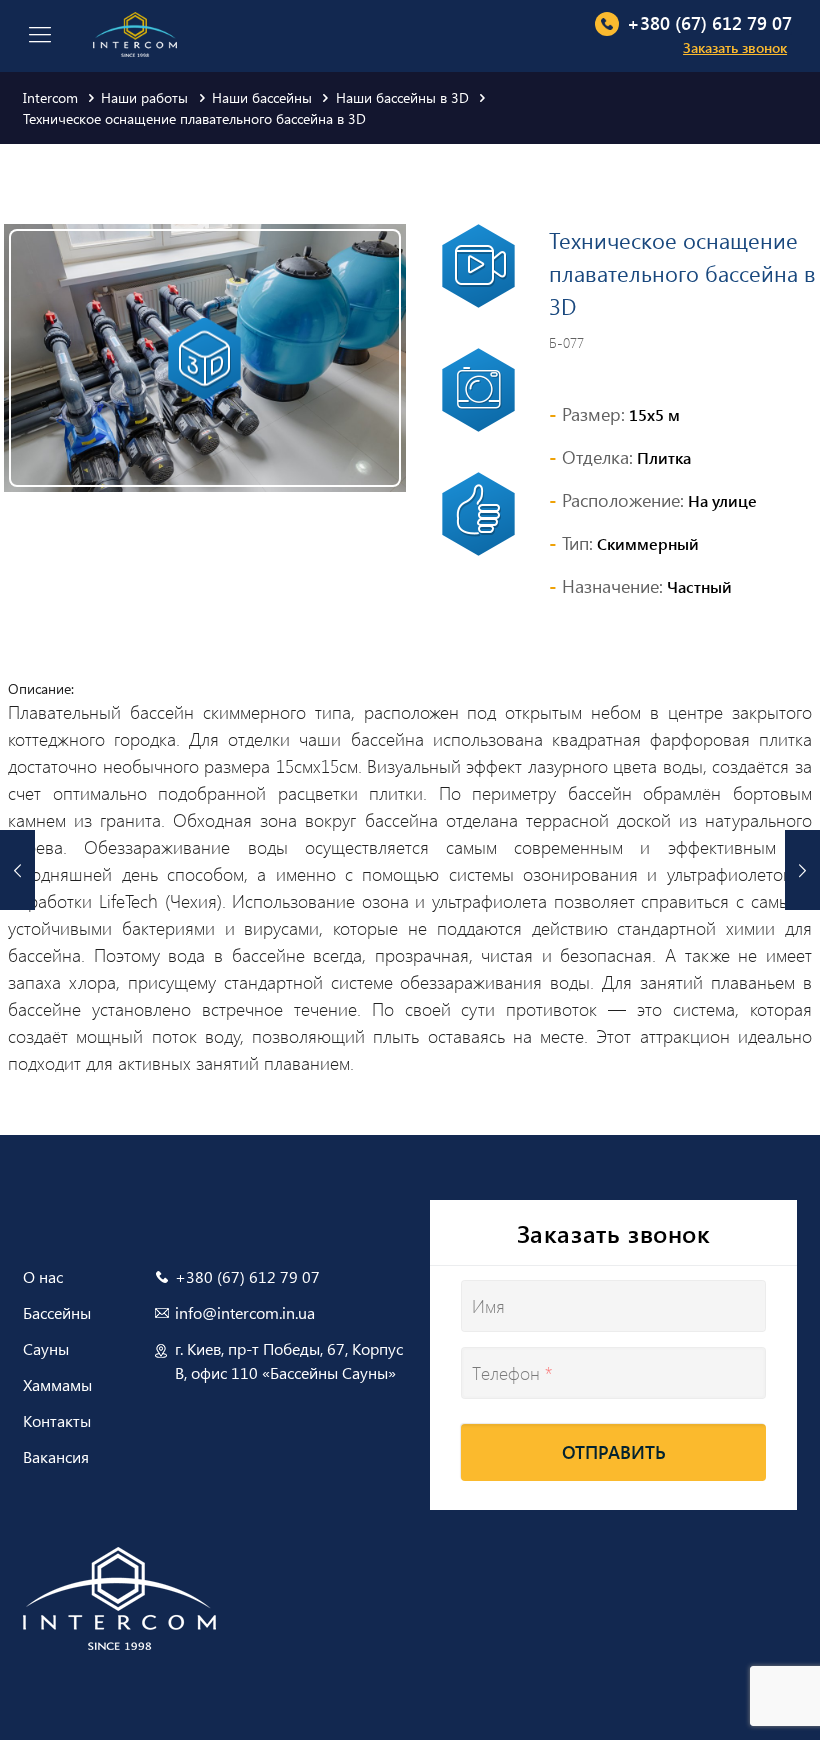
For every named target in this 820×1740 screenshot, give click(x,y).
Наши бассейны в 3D (402, 97)
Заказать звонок (735, 47)
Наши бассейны (262, 97)
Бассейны (57, 1312)
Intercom (50, 97)
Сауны (46, 1348)
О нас (43, 1276)
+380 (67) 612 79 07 (709, 23)
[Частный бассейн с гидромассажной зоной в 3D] (802, 870)
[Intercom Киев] (135, 32)
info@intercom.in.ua (245, 1312)
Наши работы (144, 97)
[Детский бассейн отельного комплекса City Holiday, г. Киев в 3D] (17, 870)
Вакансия (56, 1456)
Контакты (57, 1420)
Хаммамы (57, 1384)
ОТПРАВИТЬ (614, 1452)
